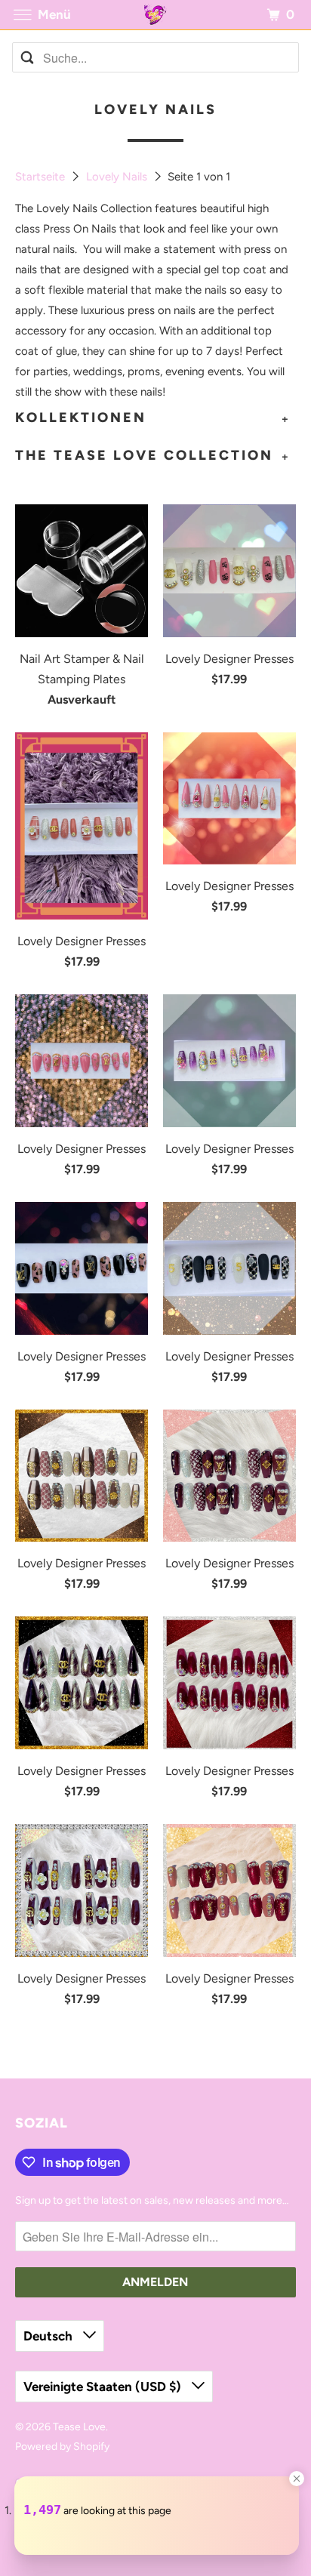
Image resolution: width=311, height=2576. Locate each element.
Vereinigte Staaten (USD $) (104, 2386)
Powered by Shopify (62, 2447)
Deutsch (49, 2336)
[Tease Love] (155, 15)
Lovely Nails (118, 177)
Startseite (42, 177)
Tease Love (79, 2427)
